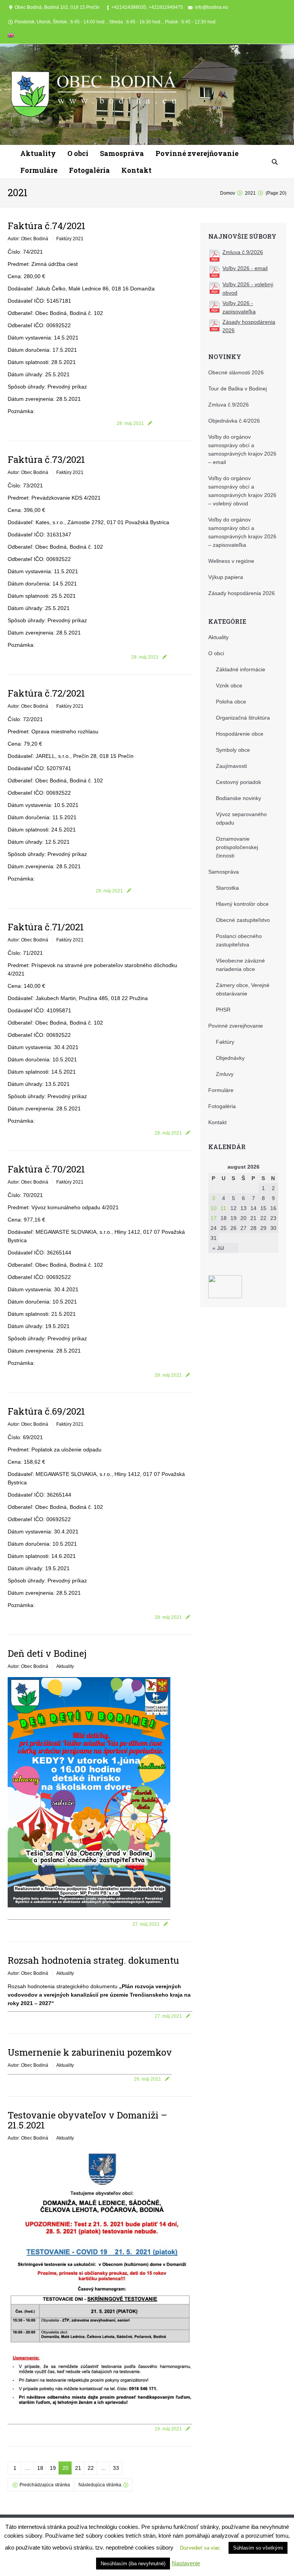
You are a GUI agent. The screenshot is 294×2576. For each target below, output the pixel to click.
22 (91, 2468)
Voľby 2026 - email (245, 268)
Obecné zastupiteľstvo (243, 920)
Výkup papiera (226, 577)
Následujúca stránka (100, 2485)
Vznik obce (229, 685)
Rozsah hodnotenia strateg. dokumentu (93, 1960)
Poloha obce (231, 702)
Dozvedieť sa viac (200, 2548)
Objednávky (230, 1058)
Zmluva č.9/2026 (243, 252)
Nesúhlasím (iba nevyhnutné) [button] (133, 2564)
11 (223, 1208)
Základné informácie (241, 669)
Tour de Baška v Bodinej (238, 389)
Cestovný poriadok (238, 782)
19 (53, 2468)
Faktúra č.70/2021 (46, 1169)
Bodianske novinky (238, 798)
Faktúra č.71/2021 (46, 927)
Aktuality (65, 1666)
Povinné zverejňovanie (236, 1026)
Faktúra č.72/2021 (46, 693)
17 (214, 1218)
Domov (228, 193)
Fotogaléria (222, 1106)
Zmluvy (225, 1074)
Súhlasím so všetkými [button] (258, 2548)
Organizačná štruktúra (243, 718)
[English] (11, 37)
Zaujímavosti (231, 766)
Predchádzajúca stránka (45, 2485)
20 (65, 2468)
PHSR (223, 1010)
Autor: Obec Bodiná (28, 239)
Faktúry (225, 1042)
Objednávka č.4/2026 (234, 421)
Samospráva (224, 872)
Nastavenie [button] (186, 2563)
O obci (216, 653)
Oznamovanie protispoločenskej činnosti (237, 847)
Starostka (227, 888)
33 (116, 2468)
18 (40, 2468)
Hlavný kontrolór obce (242, 904)
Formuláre (221, 1090)
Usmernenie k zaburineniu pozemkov (90, 2052)
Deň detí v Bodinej (47, 1653)
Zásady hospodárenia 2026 (242, 593)
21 (78, 2468)
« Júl (218, 1248)
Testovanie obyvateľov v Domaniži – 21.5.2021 (87, 2120)
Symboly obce (233, 750)
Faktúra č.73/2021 (46, 459)
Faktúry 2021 (70, 239)
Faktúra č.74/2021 (47, 226)
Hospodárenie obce (240, 734)
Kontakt (217, 1122)
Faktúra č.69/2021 (46, 1411)
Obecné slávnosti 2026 (236, 372)
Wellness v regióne (231, 561)
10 (214, 1208)
